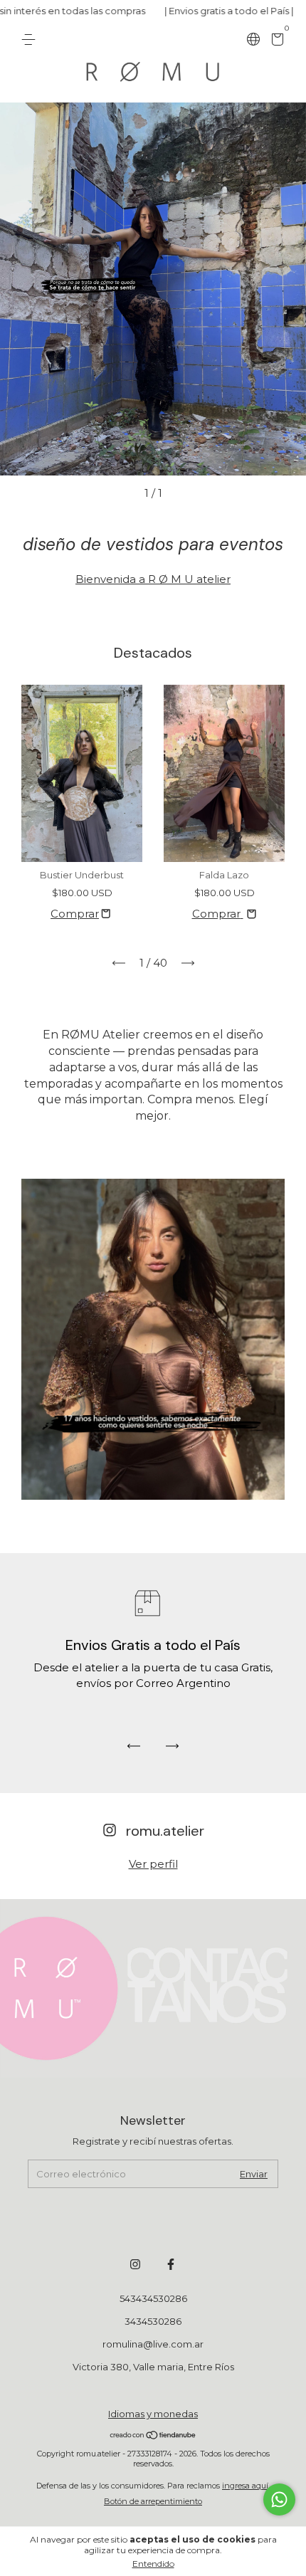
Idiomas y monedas (153, 2414)
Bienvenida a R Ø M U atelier (153, 579)
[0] (275, 41)
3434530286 (153, 2321)
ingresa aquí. (246, 2486)
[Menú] (31, 40)
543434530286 (153, 2298)
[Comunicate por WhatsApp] (279, 2499)
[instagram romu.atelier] (135, 2264)
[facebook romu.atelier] (171, 2264)
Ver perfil (153, 1864)
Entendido (153, 2564)
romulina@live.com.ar (153, 2344)
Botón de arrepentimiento (153, 2501)
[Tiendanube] (153, 2436)
